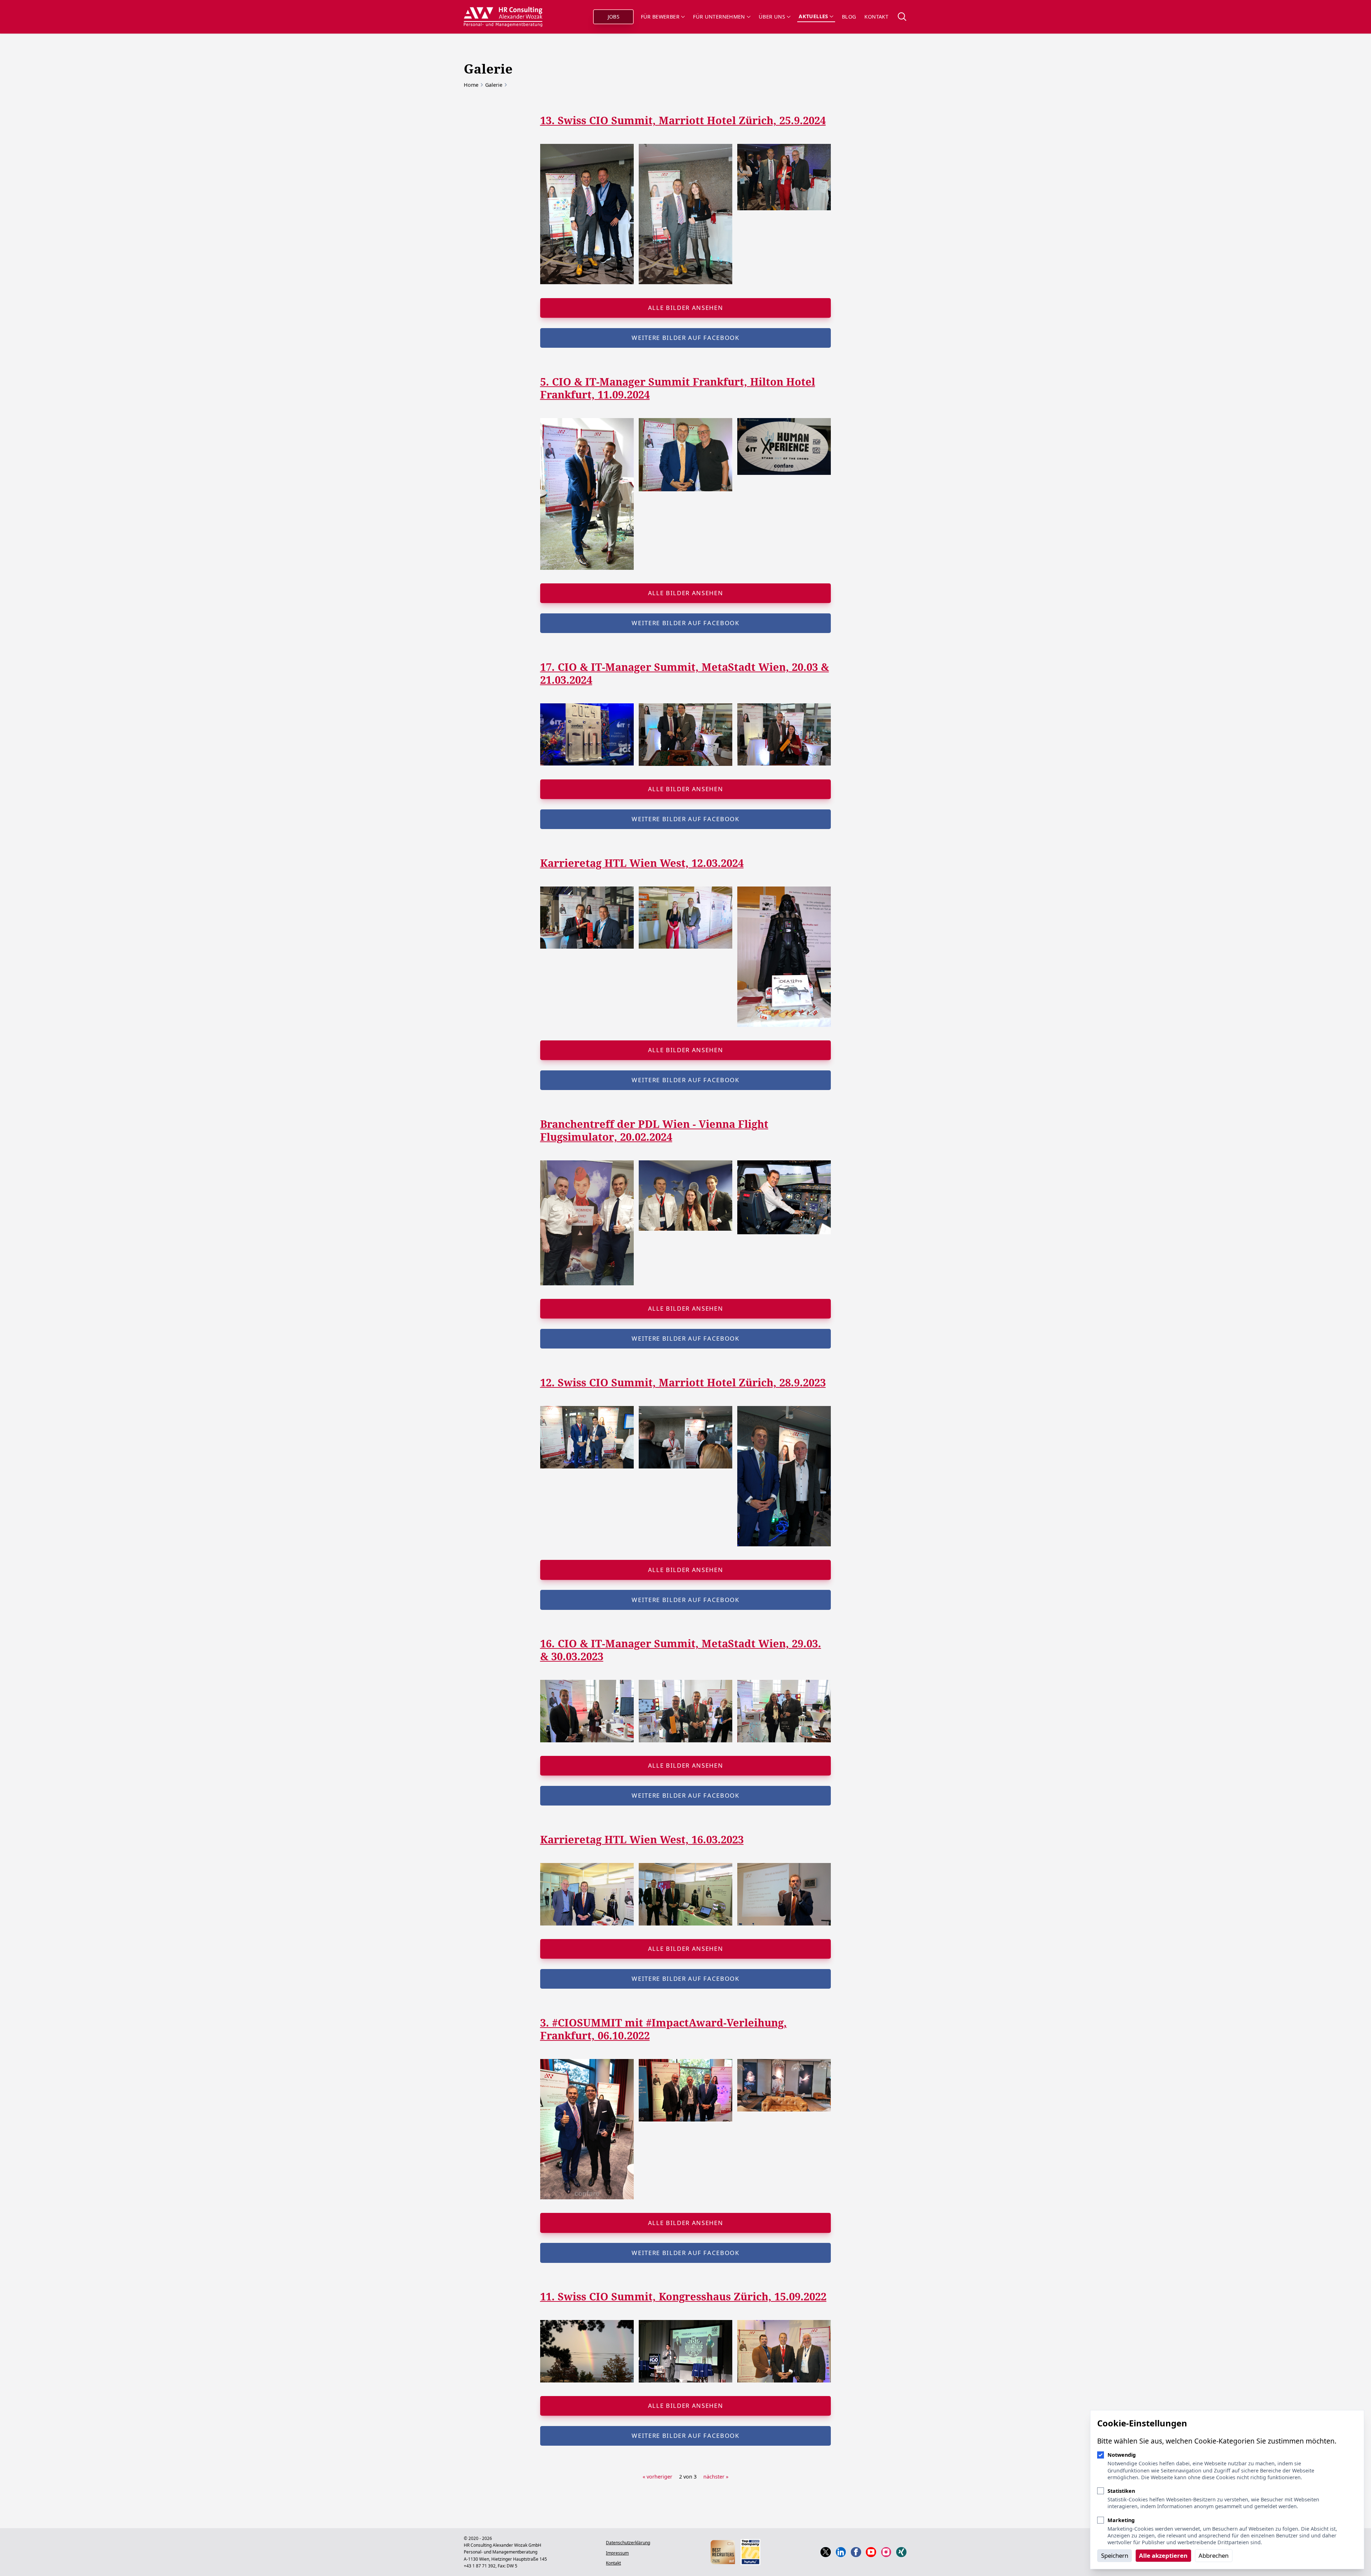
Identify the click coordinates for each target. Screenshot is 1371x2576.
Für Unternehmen (719, 17)
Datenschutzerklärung (628, 2543)
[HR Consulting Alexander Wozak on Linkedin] (841, 2552)
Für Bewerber (660, 17)
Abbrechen (1214, 2555)
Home (471, 85)
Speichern (1115, 2555)
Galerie (494, 85)
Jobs (614, 17)
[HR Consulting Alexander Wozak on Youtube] (871, 2552)
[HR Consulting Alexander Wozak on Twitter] (826, 2552)
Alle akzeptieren (1163, 2555)
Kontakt (876, 17)
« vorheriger (657, 2477)
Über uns (772, 17)
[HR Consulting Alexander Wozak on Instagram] (886, 2552)
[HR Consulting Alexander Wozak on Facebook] (856, 2552)
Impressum (617, 2553)
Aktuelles (813, 16)
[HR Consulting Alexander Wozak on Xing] (901, 2552)
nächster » (716, 2477)
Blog (849, 17)
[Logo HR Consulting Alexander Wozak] (503, 17)
